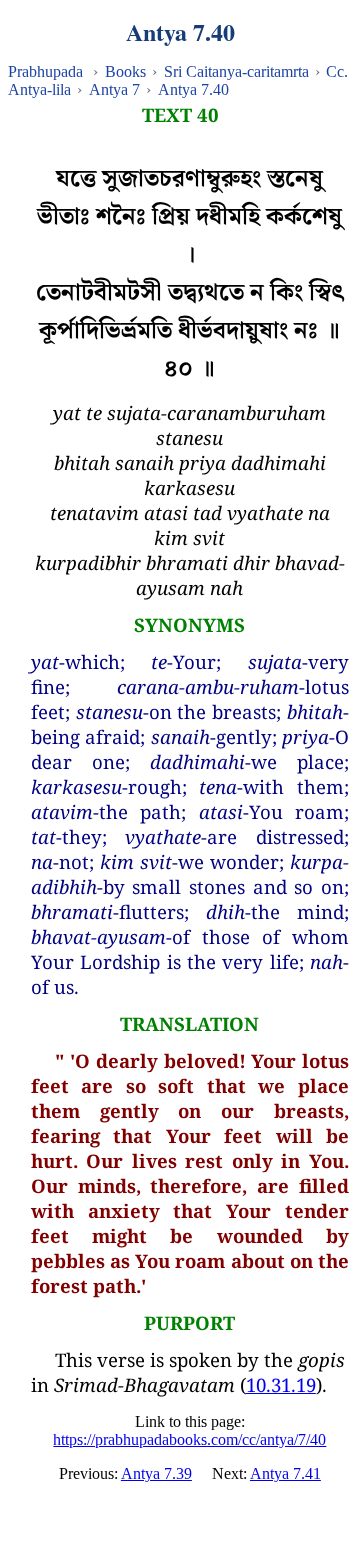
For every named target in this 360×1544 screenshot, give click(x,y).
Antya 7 (114, 89)
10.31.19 (281, 1384)
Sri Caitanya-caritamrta (236, 71)
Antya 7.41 (285, 1473)
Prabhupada (45, 71)
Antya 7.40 (193, 89)
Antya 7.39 (156, 1473)
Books (125, 71)
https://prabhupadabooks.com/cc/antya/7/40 (189, 1439)
